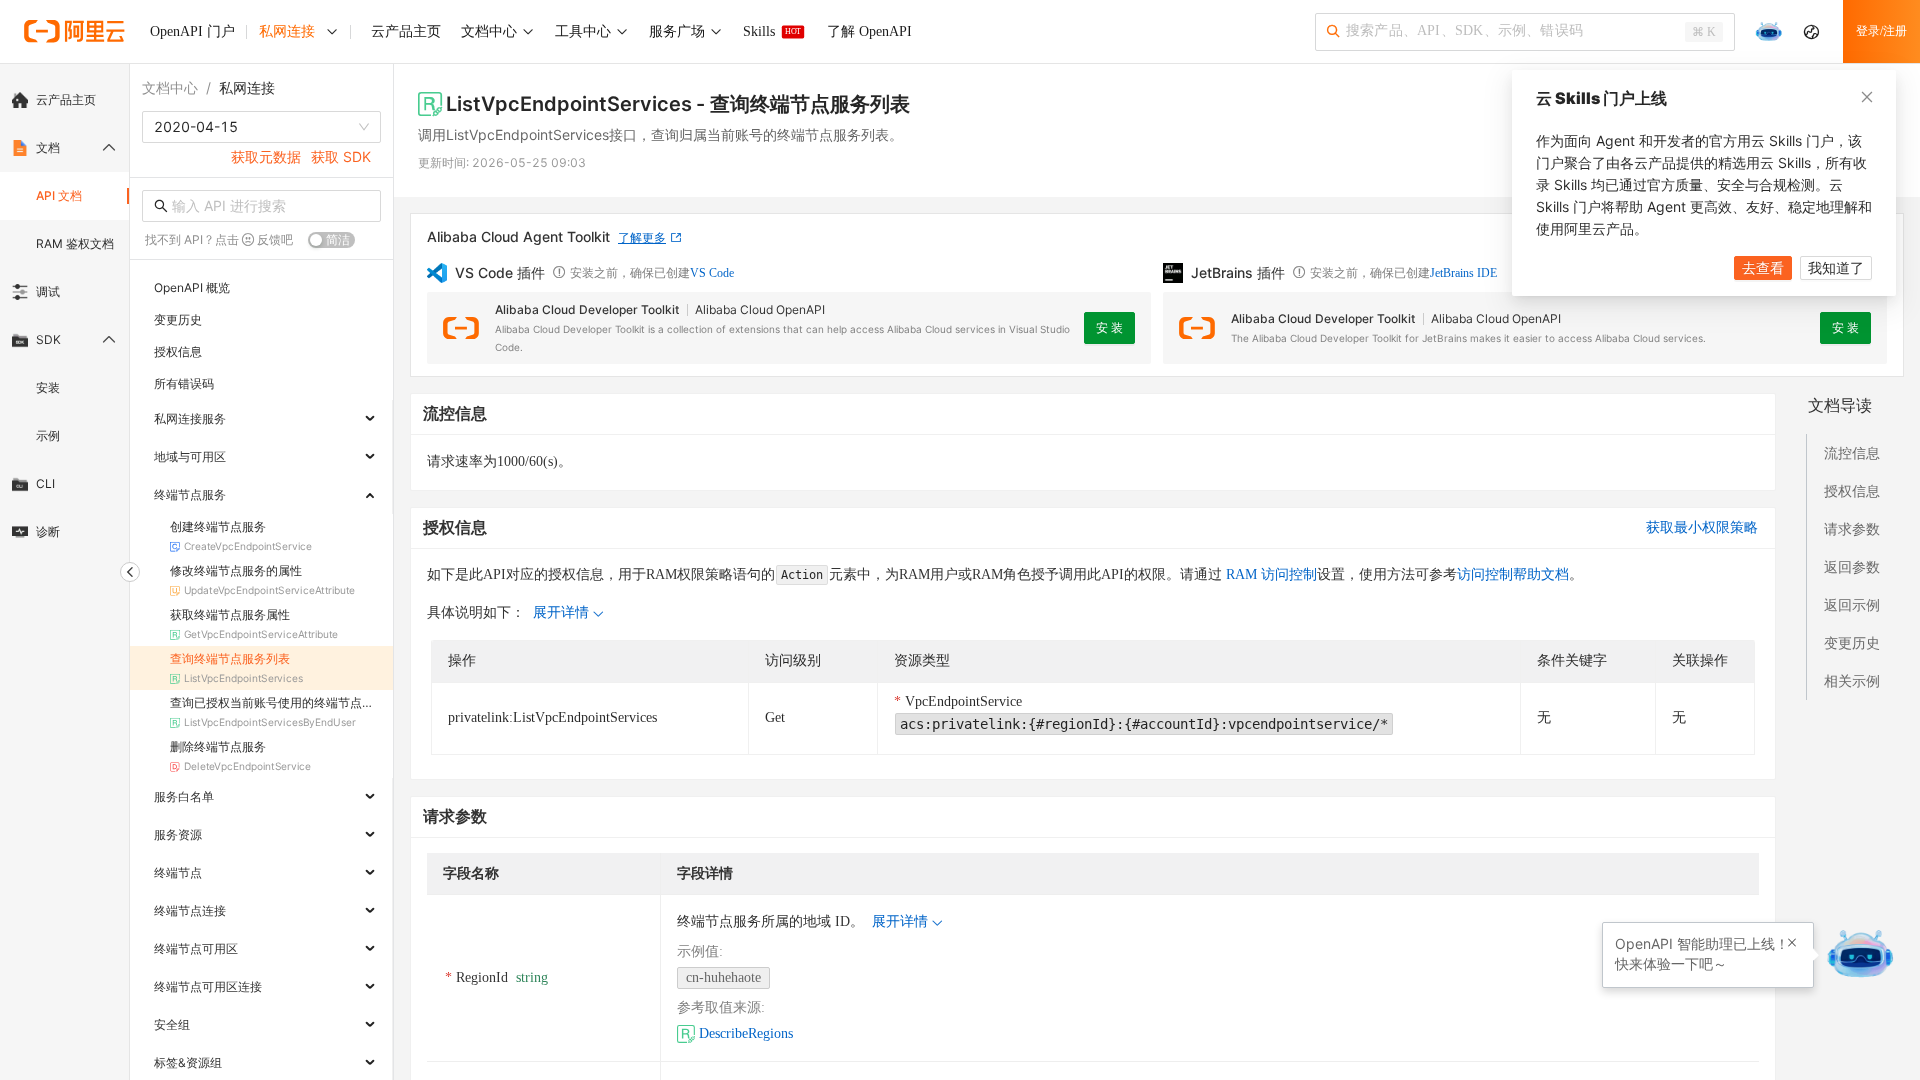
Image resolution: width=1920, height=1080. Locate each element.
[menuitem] (64, 100)
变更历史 (1852, 642)
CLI (45, 483)
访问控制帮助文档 (1513, 574)
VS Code (712, 273)
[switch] (331, 240)
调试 (48, 291)
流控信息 (1852, 452)
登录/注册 (1881, 31)
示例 (48, 435)
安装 (48, 387)
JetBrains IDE (1463, 273)
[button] (1792, 943)
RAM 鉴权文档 (75, 243)
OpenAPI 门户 (192, 31)
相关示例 (1852, 680)
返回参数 (1852, 566)
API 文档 (59, 195)
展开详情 (561, 612)
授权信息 (1852, 490)
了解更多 (642, 237)
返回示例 (1852, 604)
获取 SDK (341, 156)
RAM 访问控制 (1269, 574)
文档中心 (170, 87)
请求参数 (1852, 528)
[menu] (64, 316)
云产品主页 (66, 99)
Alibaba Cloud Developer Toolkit (587, 309)
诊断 (48, 531)
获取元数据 (266, 156)
